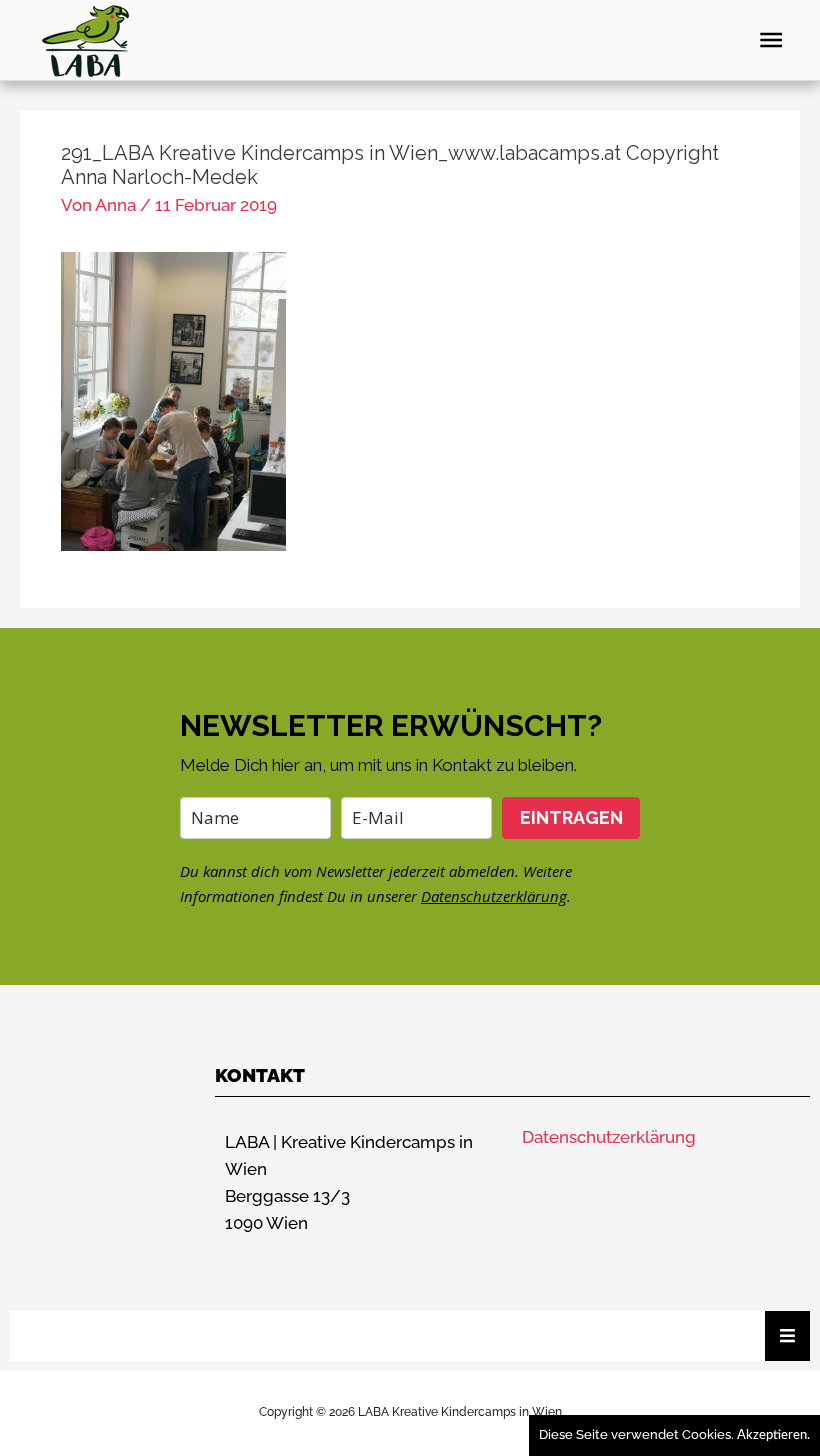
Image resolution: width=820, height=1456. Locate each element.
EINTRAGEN (571, 817)
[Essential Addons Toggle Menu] (787, 1336)
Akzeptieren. (773, 1435)
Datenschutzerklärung (494, 896)
